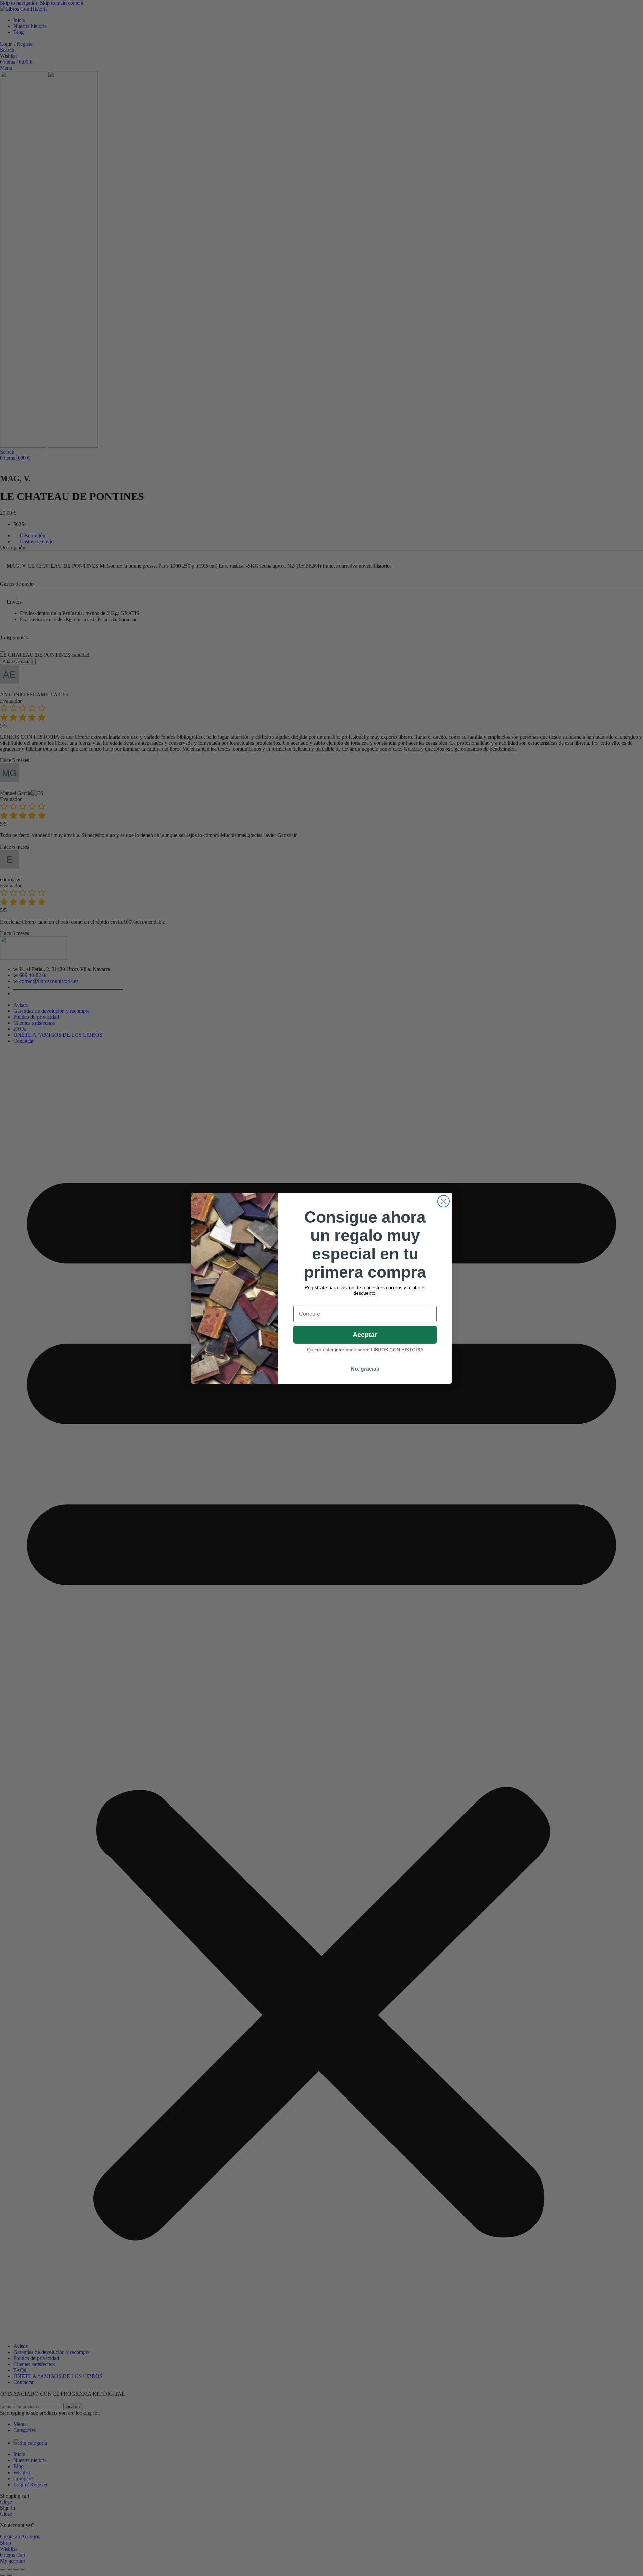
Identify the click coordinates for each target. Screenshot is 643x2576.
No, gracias (365, 1369)
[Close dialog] (444, 1201)
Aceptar (365, 1335)
